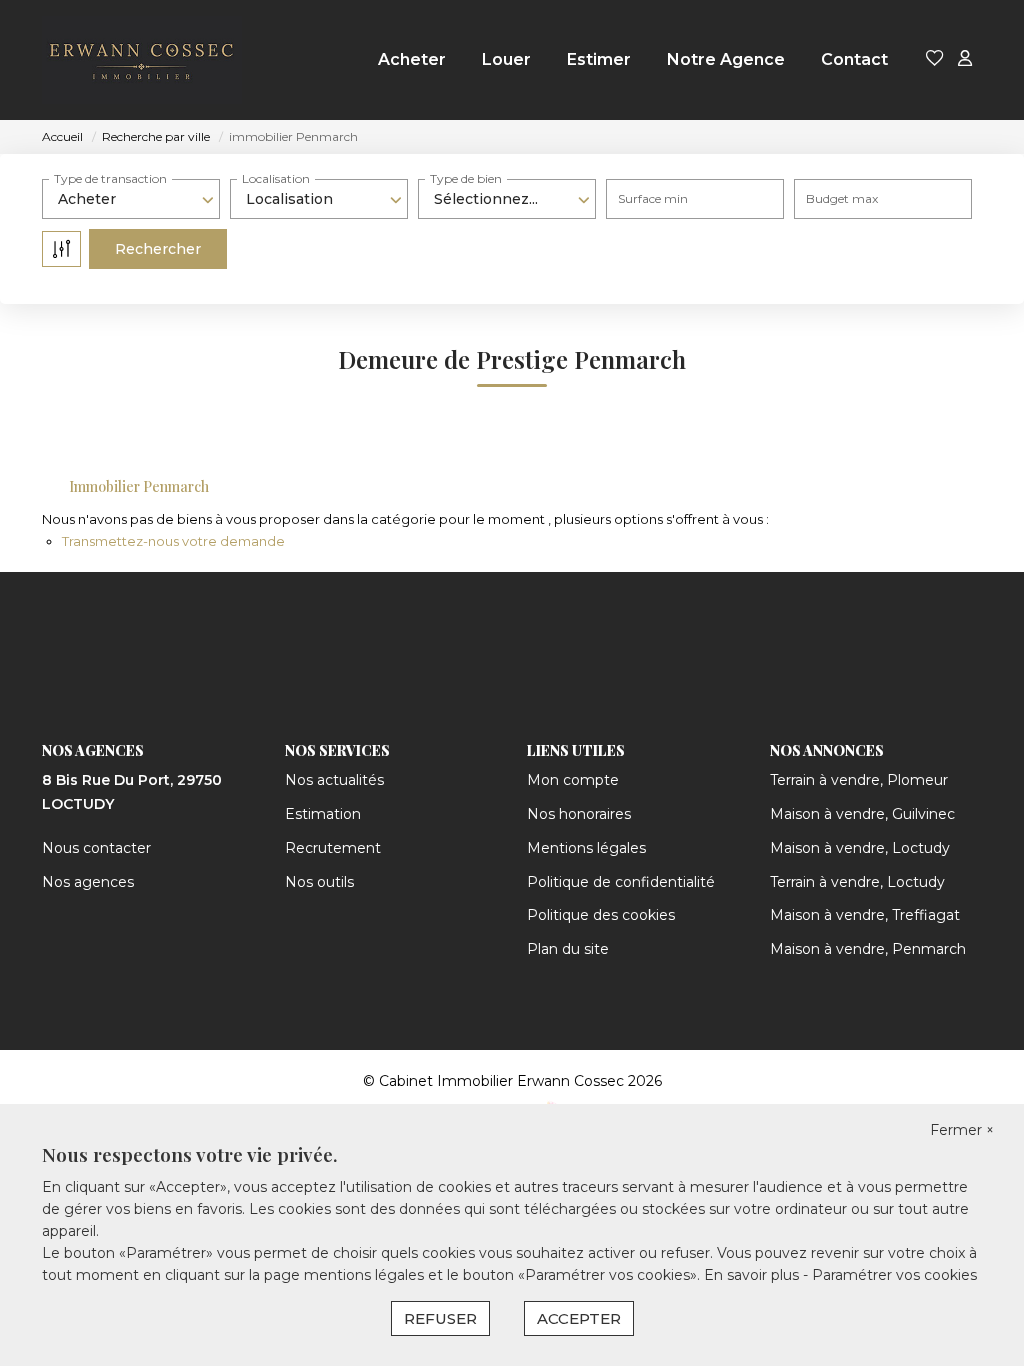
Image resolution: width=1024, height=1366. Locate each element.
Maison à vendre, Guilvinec (862, 814)
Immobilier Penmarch (139, 486)
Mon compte (573, 780)
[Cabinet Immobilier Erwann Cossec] (142, 60)
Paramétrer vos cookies (894, 1275)
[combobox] (131, 199)
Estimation (323, 814)
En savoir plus (753, 1275)
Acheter (412, 59)
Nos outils (319, 882)
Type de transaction (110, 178)
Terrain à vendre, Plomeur (859, 780)
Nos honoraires (579, 814)
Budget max (842, 198)
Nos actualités (334, 780)
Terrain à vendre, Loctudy (857, 882)
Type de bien (466, 178)
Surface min (653, 198)
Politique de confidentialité (621, 882)
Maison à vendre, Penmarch (868, 949)
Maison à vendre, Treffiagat (865, 915)
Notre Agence (726, 59)
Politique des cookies (601, 915)
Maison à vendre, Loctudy (860, 848)
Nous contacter (96, 848)
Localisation (276, 178)
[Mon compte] (965, 59)
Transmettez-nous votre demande (173, 541)
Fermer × (962, 1130)
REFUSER (440, 1318)
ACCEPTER (579, 1318)
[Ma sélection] (935, 59)
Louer (506, 59)
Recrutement (333, 848)
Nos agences (88, 882)
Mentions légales (586, 848)
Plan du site (568, 949)
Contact (854, 59)
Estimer (599, 59)
